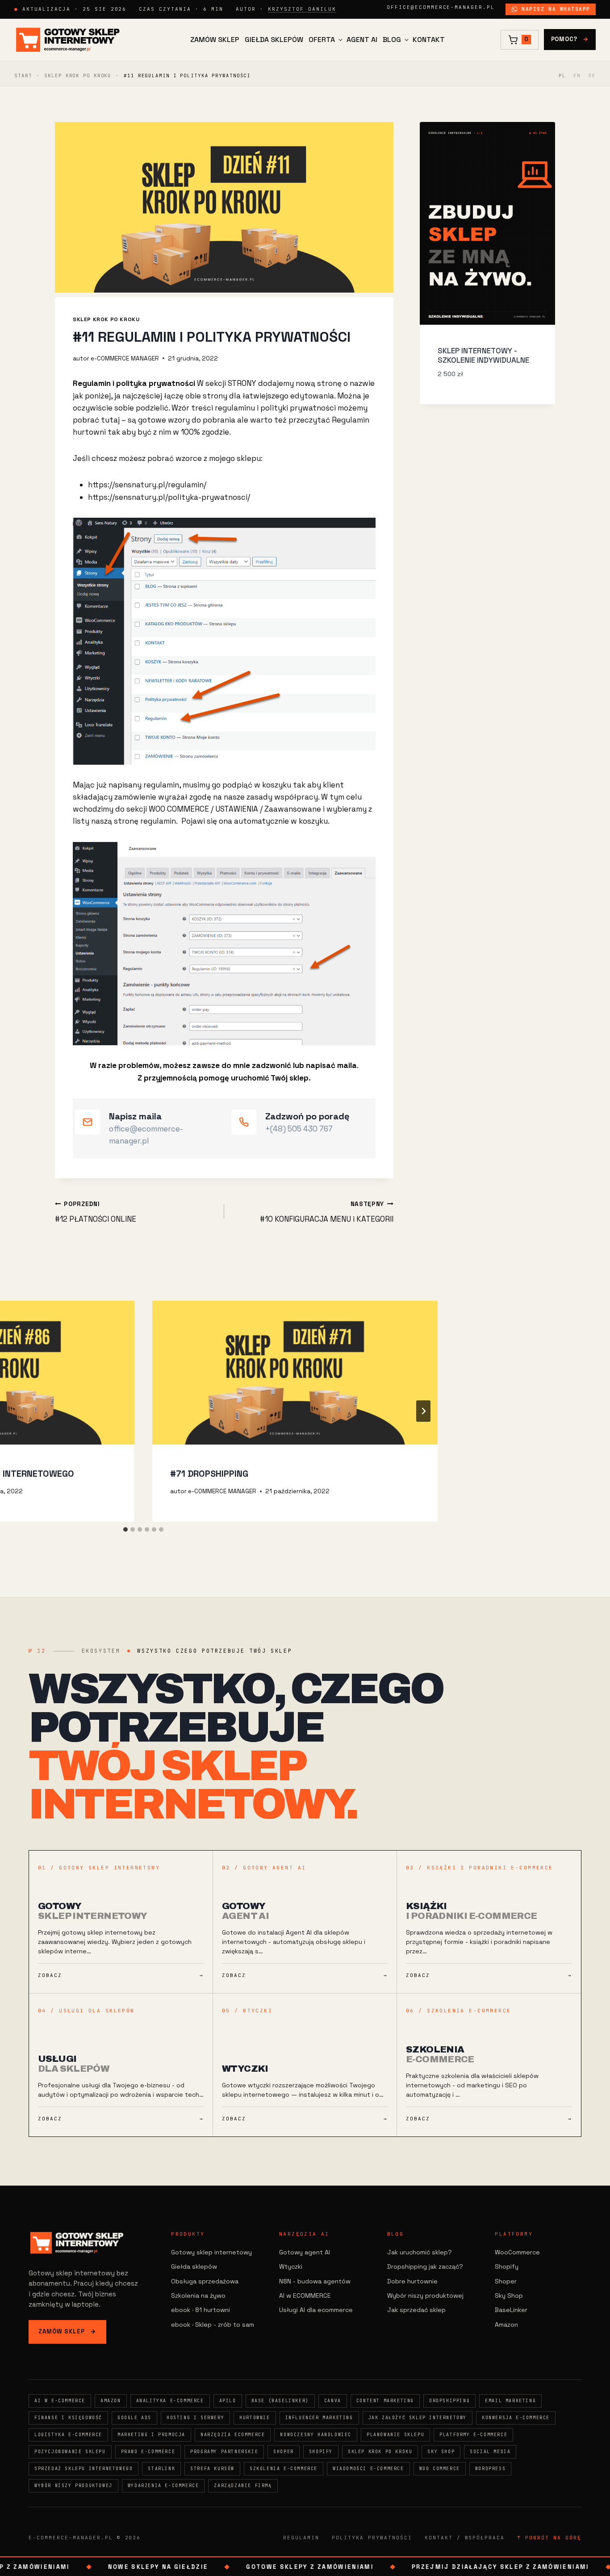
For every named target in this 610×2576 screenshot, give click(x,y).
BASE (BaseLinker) (280, 2401)
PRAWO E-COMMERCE (148, 2452)
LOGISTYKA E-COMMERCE (68, 2435)
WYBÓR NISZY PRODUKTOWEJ (73, 2486)
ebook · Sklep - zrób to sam (213, 2325)
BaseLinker (511, 2310)
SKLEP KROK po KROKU (78, 75)
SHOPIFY (321, 2452)
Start (23, 75)
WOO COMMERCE (440, 2469)
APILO (228, 2401)
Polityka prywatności (372, 2538)
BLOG (392, 40)
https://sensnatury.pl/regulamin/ (147, 485)
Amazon (506, 2325)
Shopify (507, 2266)
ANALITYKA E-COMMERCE (170, 2401)
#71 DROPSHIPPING (209, 1474)
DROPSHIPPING (449, 2401)
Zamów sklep (67, 2331)
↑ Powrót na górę (549, 2538)
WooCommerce (517, 2252)
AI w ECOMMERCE (305, 2295)
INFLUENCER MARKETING (319, 2418)
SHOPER (284, 2452)
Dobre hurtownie (412, 2281)
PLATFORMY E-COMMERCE (473, 2435)
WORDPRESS (490, 2469)
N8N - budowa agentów (315, 2281)
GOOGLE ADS (134, 2418)
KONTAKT (429, 40)
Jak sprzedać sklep (416, 2310)
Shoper (506, 2281)
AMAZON (111, 2401)
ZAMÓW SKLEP (215, 40)
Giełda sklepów (194, 2266)
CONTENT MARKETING (385, 2401)
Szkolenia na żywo (198, 2295)
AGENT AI (362, 40)
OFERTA (322, 40)
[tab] (125, 1529)
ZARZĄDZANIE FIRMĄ (243, 2486)
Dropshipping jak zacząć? (425, 2266)
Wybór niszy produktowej (425, 2295)
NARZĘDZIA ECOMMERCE (233, 2435)
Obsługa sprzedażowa (205, 2281)
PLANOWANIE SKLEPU (395, 2435)
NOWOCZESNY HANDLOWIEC (316, 2435)
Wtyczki (291, 2266)
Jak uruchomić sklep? (420, 2252)
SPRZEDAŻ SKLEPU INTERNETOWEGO (84, 2469)
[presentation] (295, 1373)
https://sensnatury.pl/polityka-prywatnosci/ (169, 497)
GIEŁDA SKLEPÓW (274, 40)
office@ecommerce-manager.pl (441, 7)
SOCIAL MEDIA (490, 2452)
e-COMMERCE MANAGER (125, 358)
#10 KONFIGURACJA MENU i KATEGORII (327, 1212)
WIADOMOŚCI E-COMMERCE (368, 2469)
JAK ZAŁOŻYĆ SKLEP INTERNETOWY (418, 2418)
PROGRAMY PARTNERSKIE (224, 2452)
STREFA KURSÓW (212, 2469)
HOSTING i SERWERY (195, 2418)
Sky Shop (509, 2295)
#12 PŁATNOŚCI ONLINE (96, 1212)
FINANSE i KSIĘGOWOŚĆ (68, 2418)
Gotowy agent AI (305, 2252)
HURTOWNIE (255, 2418)
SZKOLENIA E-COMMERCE (284, 2469)
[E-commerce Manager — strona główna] (68, 40)
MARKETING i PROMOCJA (151, 2435)
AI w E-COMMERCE (60, 2401)
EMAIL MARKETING (510, 2401)
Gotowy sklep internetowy (211, 2252)
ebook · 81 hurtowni (201, 2310)
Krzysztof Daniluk (302, 9)
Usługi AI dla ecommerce (316, 2310)
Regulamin (301, 2538)
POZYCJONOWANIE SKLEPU (70, 2452)
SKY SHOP (441, 2452)
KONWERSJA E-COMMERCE (516, 2418)
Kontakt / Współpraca (465, 2538)
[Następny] (423, 1411)
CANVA (333, 2401)
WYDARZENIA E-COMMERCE (163, 2486)
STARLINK (161, 2469)
